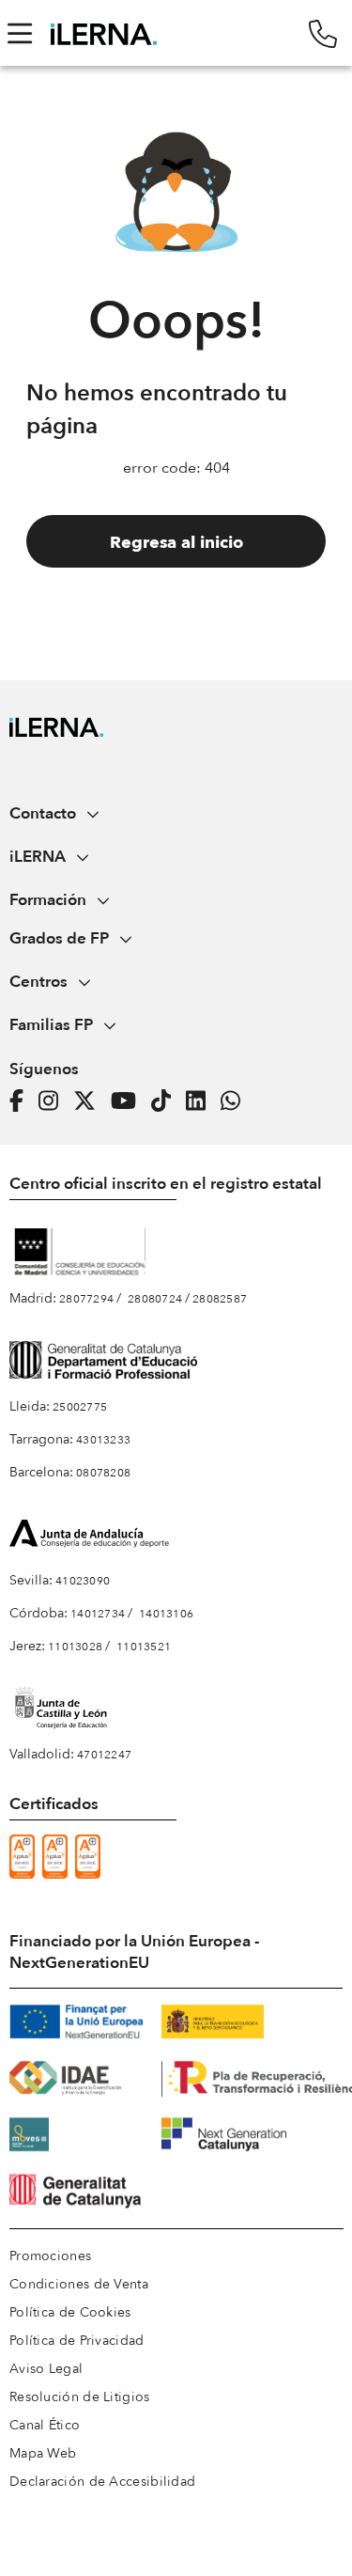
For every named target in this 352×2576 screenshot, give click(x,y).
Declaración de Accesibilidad (102, 2482)
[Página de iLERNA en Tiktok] (167, 1101)
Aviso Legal (46, 2369)
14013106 (166, 1614)
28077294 (86, 1299)
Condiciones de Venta (79, 2284)
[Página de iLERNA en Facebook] (22, 1101)
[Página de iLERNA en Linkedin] (201, 1101)
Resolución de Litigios (80, 2397)
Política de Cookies (70, 2312)
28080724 (155, 1299)
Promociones (50, 2256)
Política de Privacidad (77, 2341)
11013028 (75, 1647)
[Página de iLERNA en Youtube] (129, 1101)
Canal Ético (45, 2425)
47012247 (104, 1755)
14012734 (98, 1614)
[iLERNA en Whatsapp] (236, 1101)
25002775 (80, 1407)
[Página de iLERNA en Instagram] (54, 1101)
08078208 (103, 1473)
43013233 (103, 1440)
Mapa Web (43, 2453)
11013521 (144, 1647)
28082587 (220, 1299)
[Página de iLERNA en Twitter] (90, 1101)
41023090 (83, 1581)
